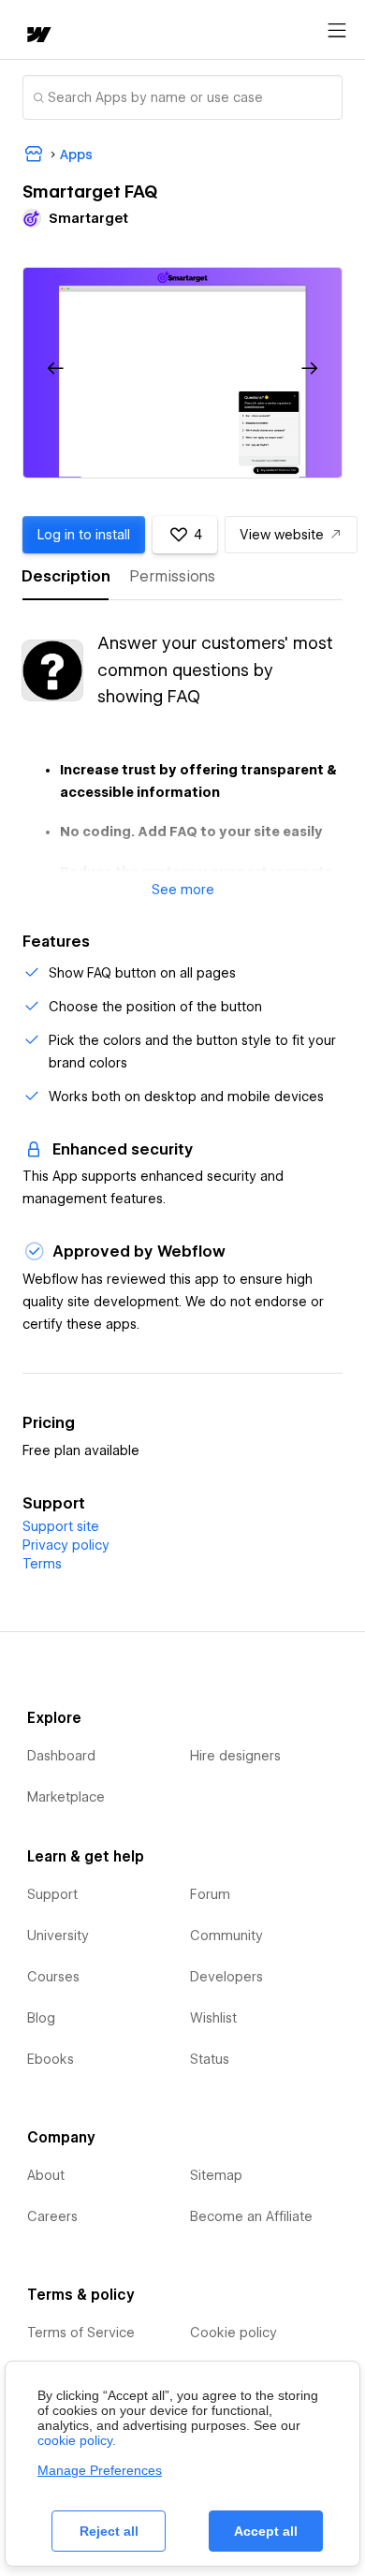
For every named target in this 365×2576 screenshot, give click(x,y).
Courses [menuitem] (53, 1977)
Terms (42, 1564)
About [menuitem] (46, 2175)
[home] (37, 36)
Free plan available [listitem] (81, 1450)
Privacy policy (66, 1545)
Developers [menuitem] (226, 1977)
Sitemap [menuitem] (216, 2175)
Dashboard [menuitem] (61, 1756)
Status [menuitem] (210, 2059)
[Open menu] (337, 31)
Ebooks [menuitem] (51, 2059)
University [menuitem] (58, 1936)
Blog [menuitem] (41, 2018)
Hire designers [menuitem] (235, 1756)
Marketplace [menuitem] (66, 1797)
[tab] (66, 577)
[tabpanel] (182, 754)
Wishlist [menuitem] (213, 2018)
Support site (61, 1526)
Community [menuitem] (226, 1936)
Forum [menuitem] (210, 1894)
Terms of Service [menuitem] (81, 2333)
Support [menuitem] (52, 1894)
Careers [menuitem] (52, 2216)
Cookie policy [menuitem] (234, 2333)
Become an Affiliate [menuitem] (251, 2216)
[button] (56, 369)
